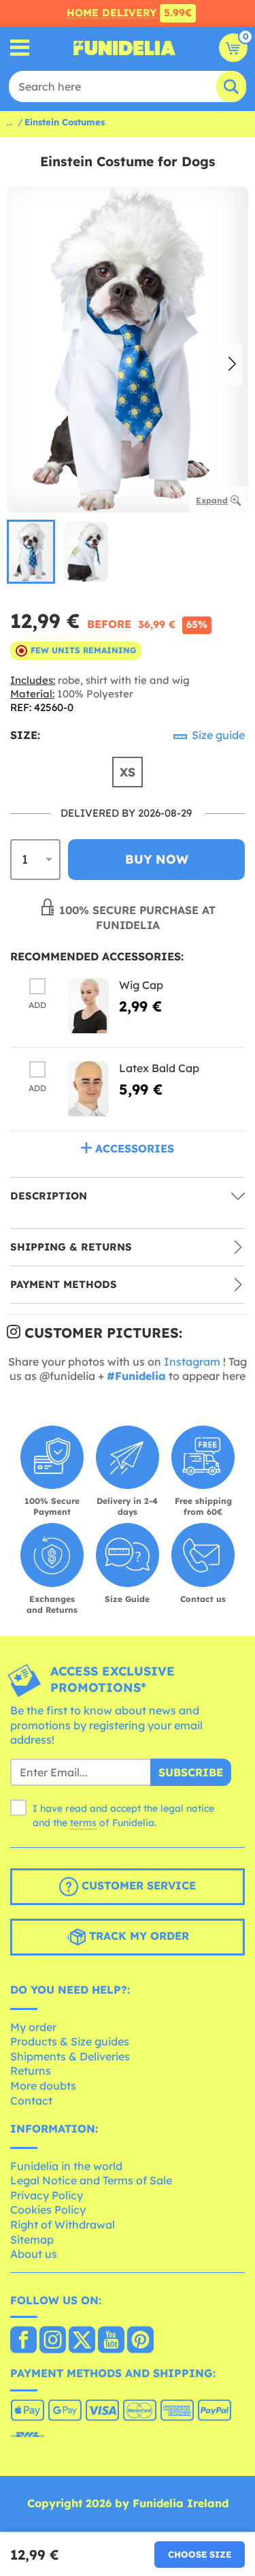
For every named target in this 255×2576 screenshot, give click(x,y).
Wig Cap (141, 985)
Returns (31, 2071)
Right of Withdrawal (63, 2225)
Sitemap (32, 2240)
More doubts (43, 2086)
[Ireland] (23, 2341)
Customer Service (137, 1885)
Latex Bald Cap (159, 1068)
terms (83, 1823)
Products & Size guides (70, 2041)
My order (33, 2027)
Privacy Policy (47, 2195)
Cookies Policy (48, 2210)
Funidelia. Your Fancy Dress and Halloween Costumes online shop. (124, 48)
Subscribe (191, 1772)
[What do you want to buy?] (20, 48)
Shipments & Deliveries (70, 2056)
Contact (31, 2101)
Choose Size (200, 2554)
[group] (31, 552)
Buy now (157, 859)
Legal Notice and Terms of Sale (91, 2180)
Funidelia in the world (66, 2166)
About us (34, 2254)
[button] (232, 365)
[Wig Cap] (88, 1006)
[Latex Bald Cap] (88, 1089)
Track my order (137, 1936)
